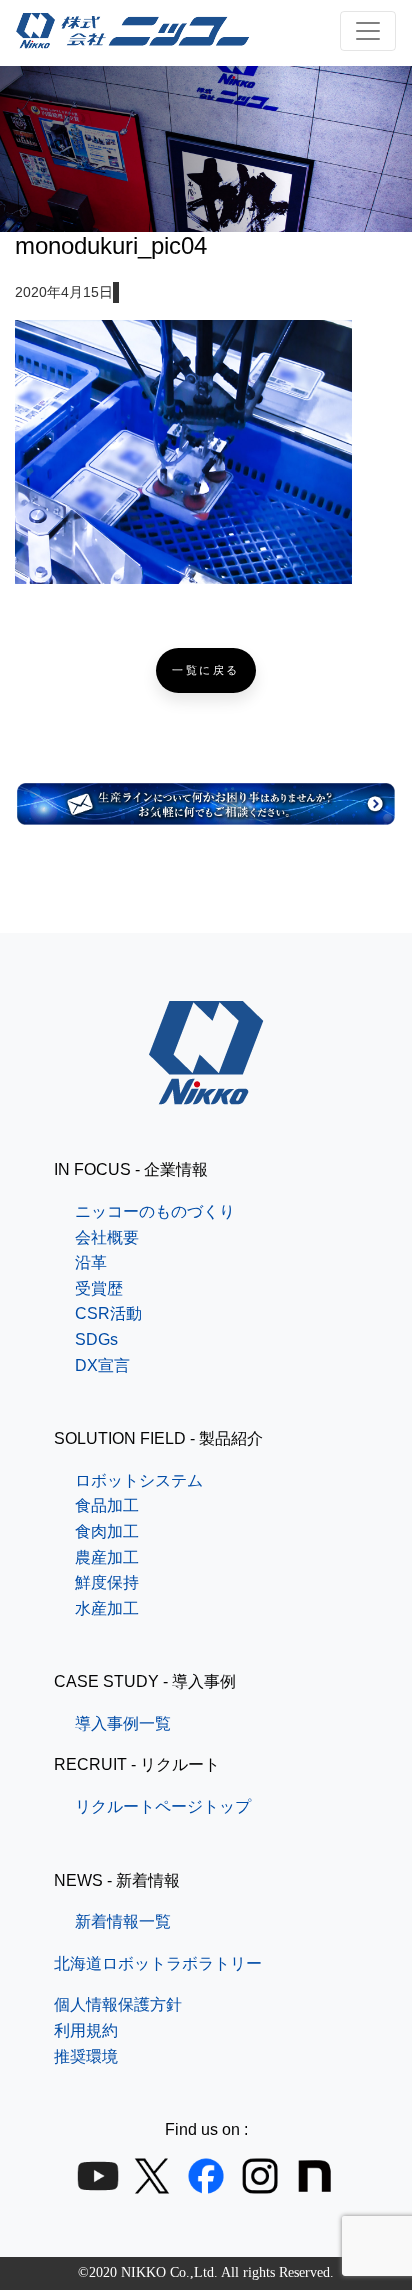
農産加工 (107, 1557)
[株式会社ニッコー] (206, 1092)
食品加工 (107, 1505)
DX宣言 (102, 1365)
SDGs (96, 1339)
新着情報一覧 (123, 1921)
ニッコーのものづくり (155, 1211)
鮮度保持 (107, 1582)
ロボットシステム (139, 1480)
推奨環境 (86, 2056)
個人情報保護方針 (118, 2004)
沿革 (91, 1262)
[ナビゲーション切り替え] (368, 31)
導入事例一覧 (123, 1723)
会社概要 (107, 1237)
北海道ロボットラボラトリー (158, 1963)
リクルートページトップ (163, 1806)
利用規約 (86, 2030)
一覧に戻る (206, 670)
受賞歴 (99, 1288)
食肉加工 (107, 1531)
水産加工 (107, 1608)
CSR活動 (108, 1313)
